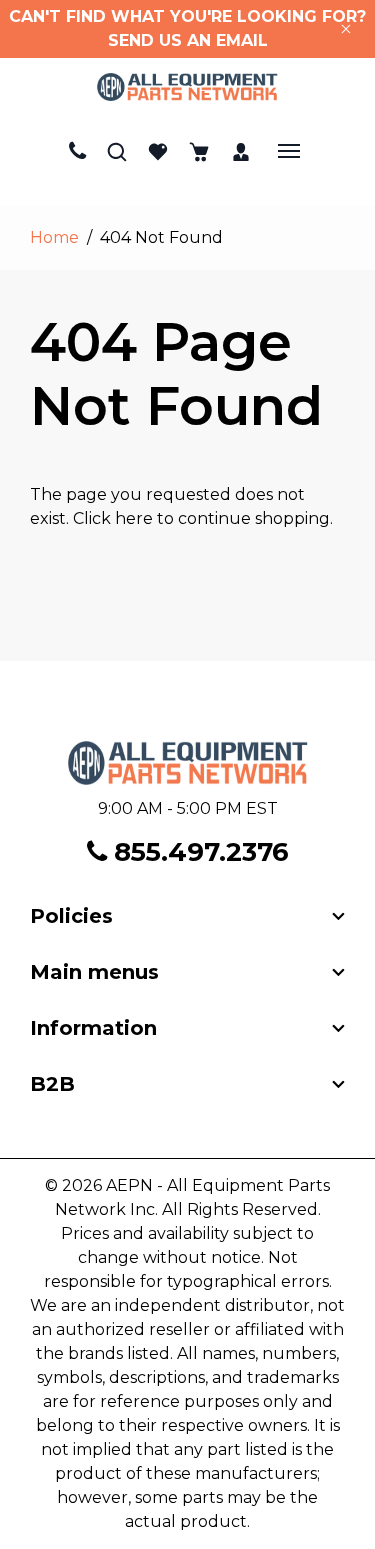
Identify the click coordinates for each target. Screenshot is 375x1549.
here (134, 518)
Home (54, 237)
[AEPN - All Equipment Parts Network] (187, 87)
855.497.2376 (198, 852)
